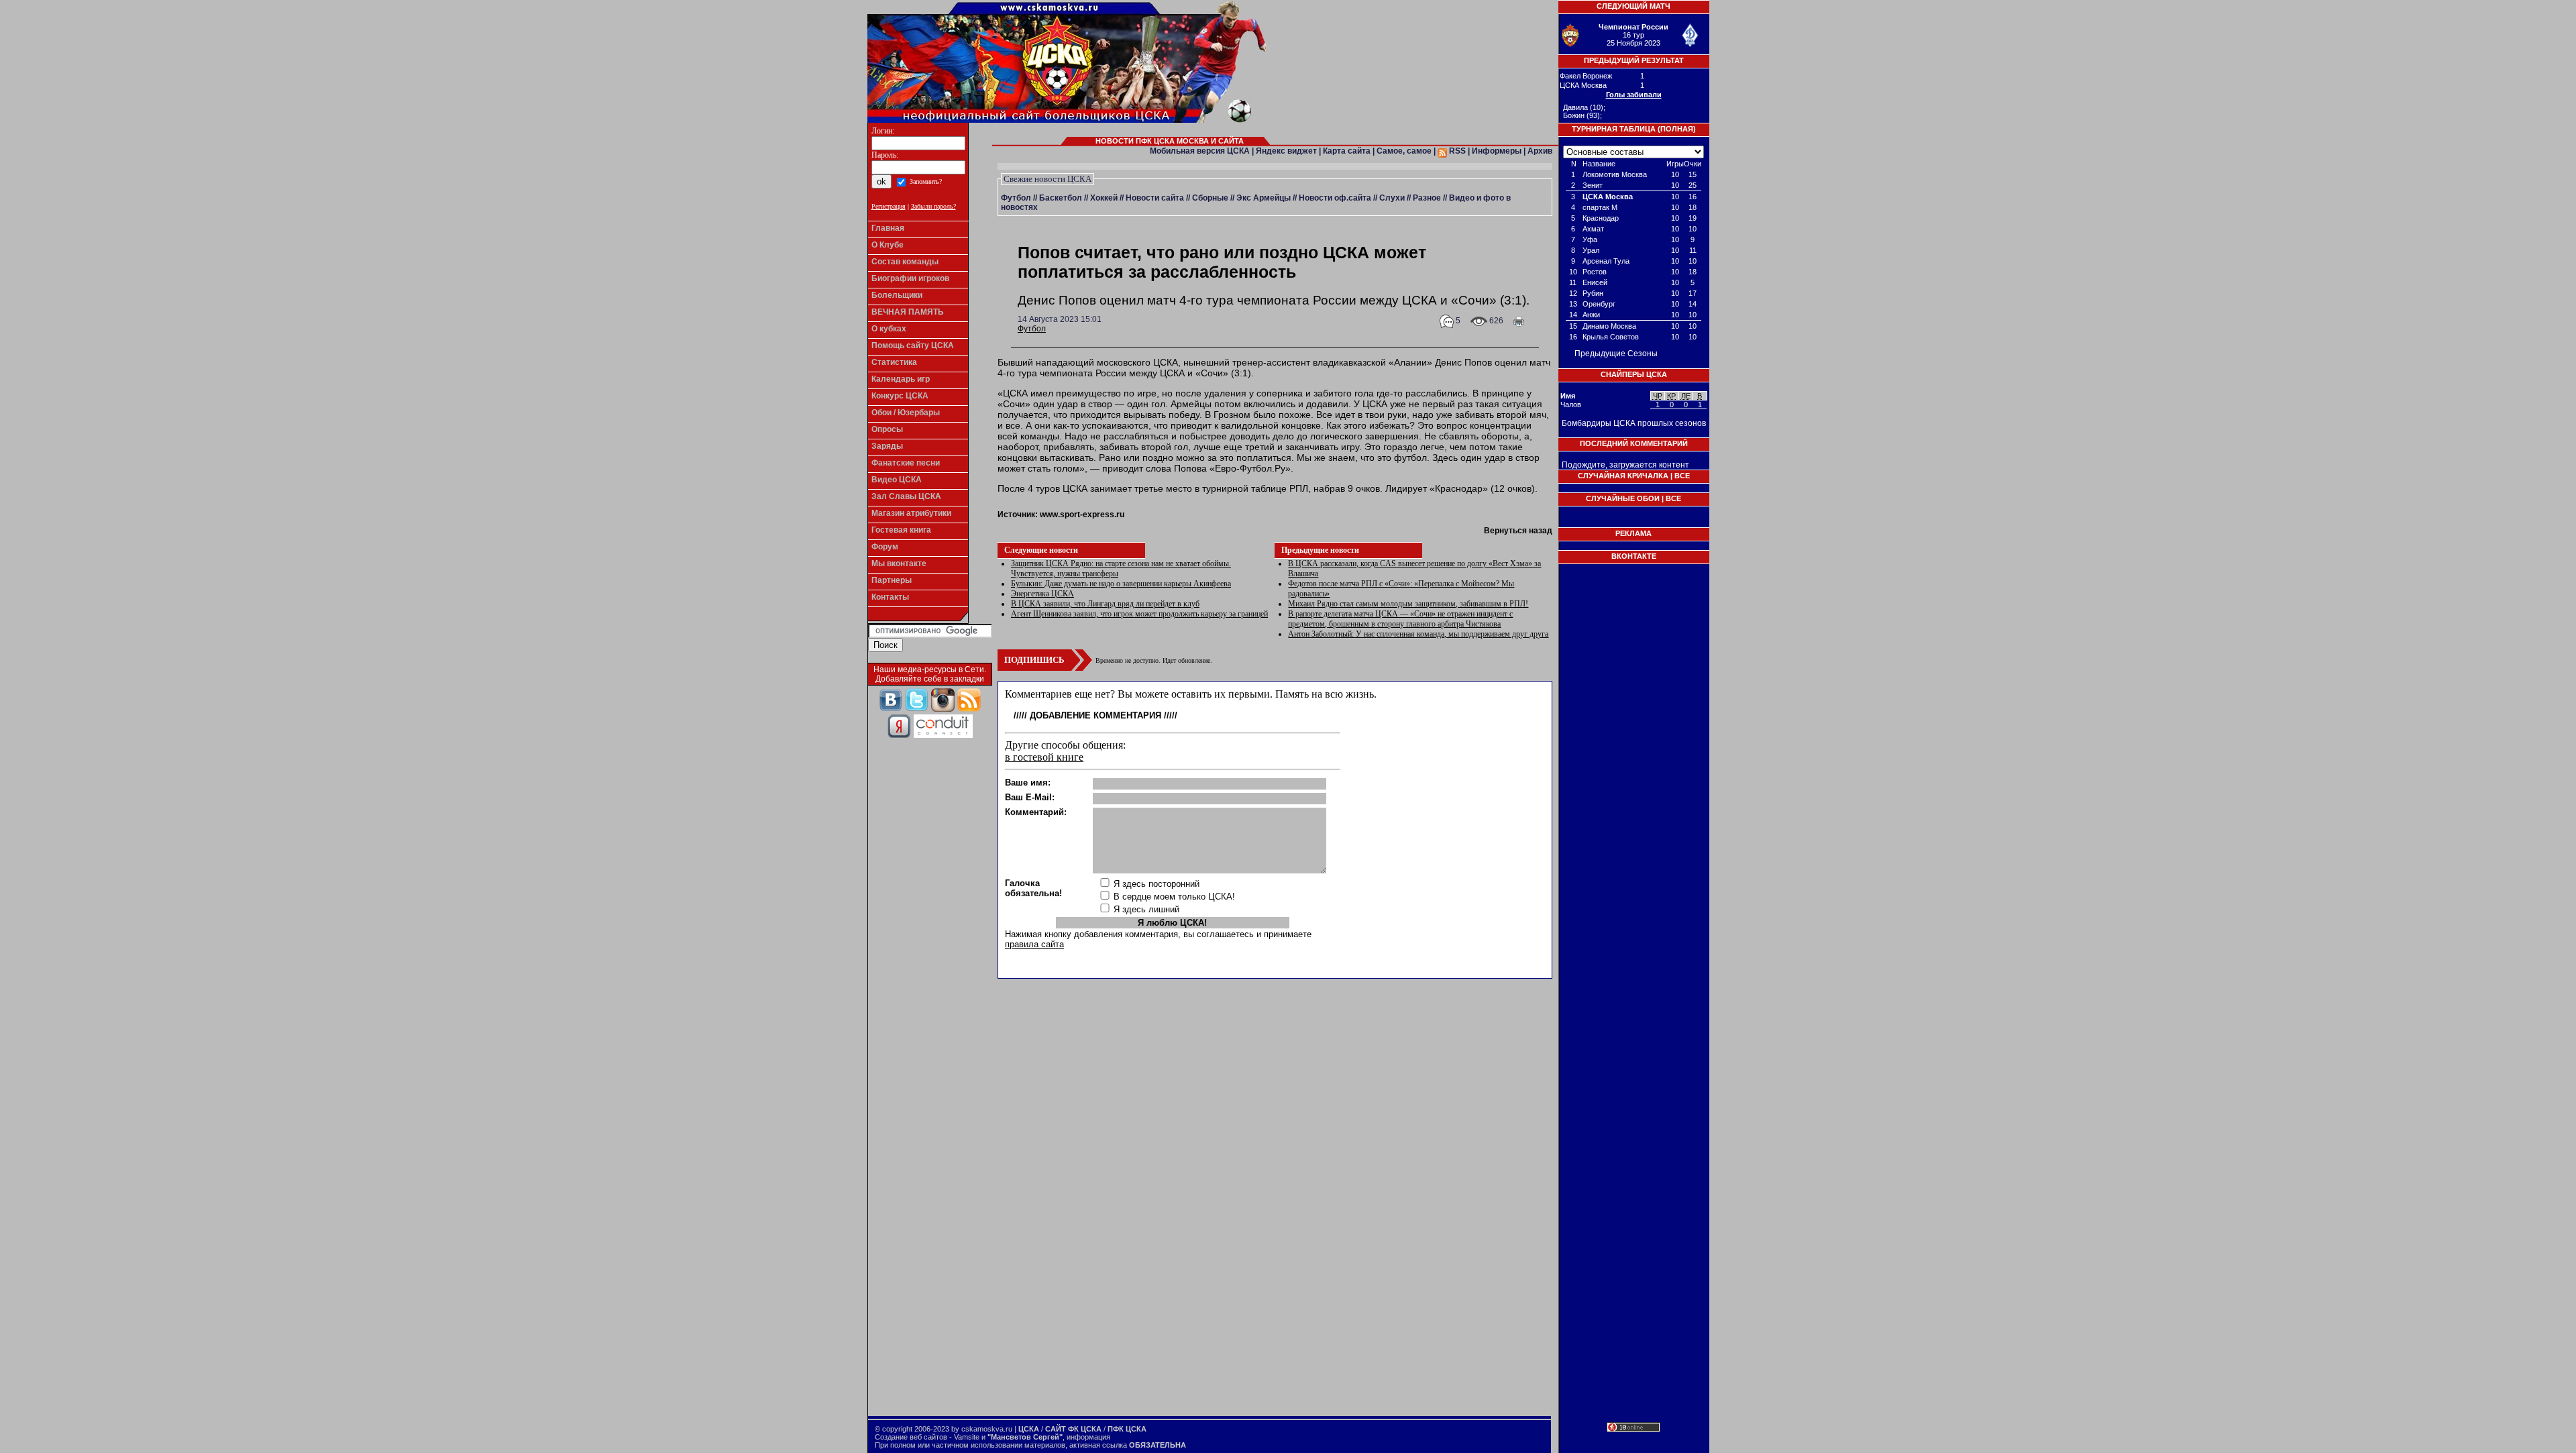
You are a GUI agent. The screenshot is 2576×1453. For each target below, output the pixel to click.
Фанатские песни (906, 463)
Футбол (1016, 198)
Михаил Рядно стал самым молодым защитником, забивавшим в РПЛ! (1408, 604)
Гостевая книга (901, 530)
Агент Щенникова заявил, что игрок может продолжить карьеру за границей (1139, 614)
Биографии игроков (910, 278)
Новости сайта (1155, 198)
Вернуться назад (1518, 531)
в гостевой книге (1044, 757)
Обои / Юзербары (906, 413)
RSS (1456, 151)
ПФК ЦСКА (1127, 1429)
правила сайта (1034, 944)
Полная (1677, 129)
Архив (1540, 151)
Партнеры (892, 580)
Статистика (894, 362)
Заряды (887, 446)
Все (1682, 476)
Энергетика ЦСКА (1042, 594)
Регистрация (889, 206)
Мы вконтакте (899, 563)
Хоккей (1104, 198)
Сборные (1210, 198)
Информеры (1497, 151)
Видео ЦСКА (897, 480)
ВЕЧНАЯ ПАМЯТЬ (908, 312)
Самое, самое (1404, 151)
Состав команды (905, 262)
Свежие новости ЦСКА (1048, 179)
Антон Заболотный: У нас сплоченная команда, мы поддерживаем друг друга (1418, 634)
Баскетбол (1061, 198)
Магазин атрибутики (911, 513)
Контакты (890, 597)
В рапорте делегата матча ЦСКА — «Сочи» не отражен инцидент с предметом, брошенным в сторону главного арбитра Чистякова (1400, 619)
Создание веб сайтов (911, 1437)
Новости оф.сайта (1335, 198)
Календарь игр (901, 379)
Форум (885, 547)
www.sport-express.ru (1082, 515)
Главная (888, 228)
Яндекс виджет (1286, 151)
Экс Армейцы (1264, 198)
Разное (1427, 198)
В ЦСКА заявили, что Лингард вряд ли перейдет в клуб (1105, 604)
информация (1088, 1437)
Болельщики (897, 295)
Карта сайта (1347, 151)
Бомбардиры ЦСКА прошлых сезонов (1634, 423)
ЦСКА (1029, 1429)
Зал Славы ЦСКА (906, 496)
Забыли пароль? (933, 206)
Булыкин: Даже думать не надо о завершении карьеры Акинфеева (1121, 584)
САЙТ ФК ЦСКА (1073, 1429)
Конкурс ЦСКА (900, 396)
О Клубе (888, 245)
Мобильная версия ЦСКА (1200, 151)
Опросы (887, 429)
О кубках (889, 329)
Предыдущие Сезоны (1616, 354)
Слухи (1392, 198)
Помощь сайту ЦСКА (913, 345)
